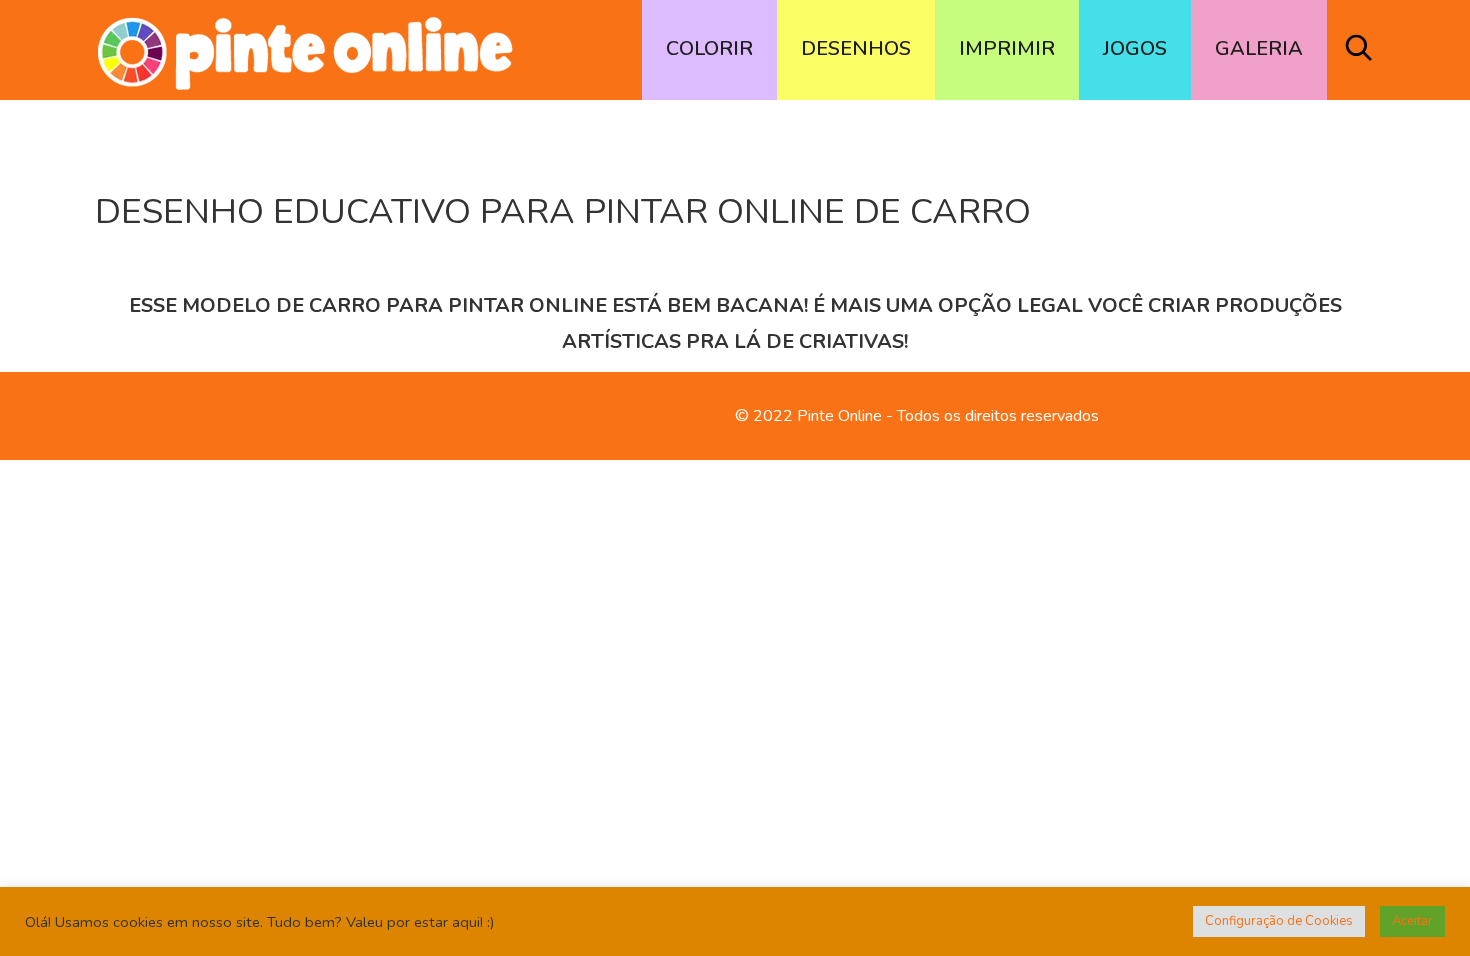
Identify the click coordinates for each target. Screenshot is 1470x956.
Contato (122, 416)
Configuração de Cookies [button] (1279, 921)
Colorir (709, 48)
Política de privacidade (247, 416)
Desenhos (856, 48)
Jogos (1135, 48)
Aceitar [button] (1412, 921)
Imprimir (1007, 48)
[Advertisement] (735, 518)
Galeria (1259, 48)
